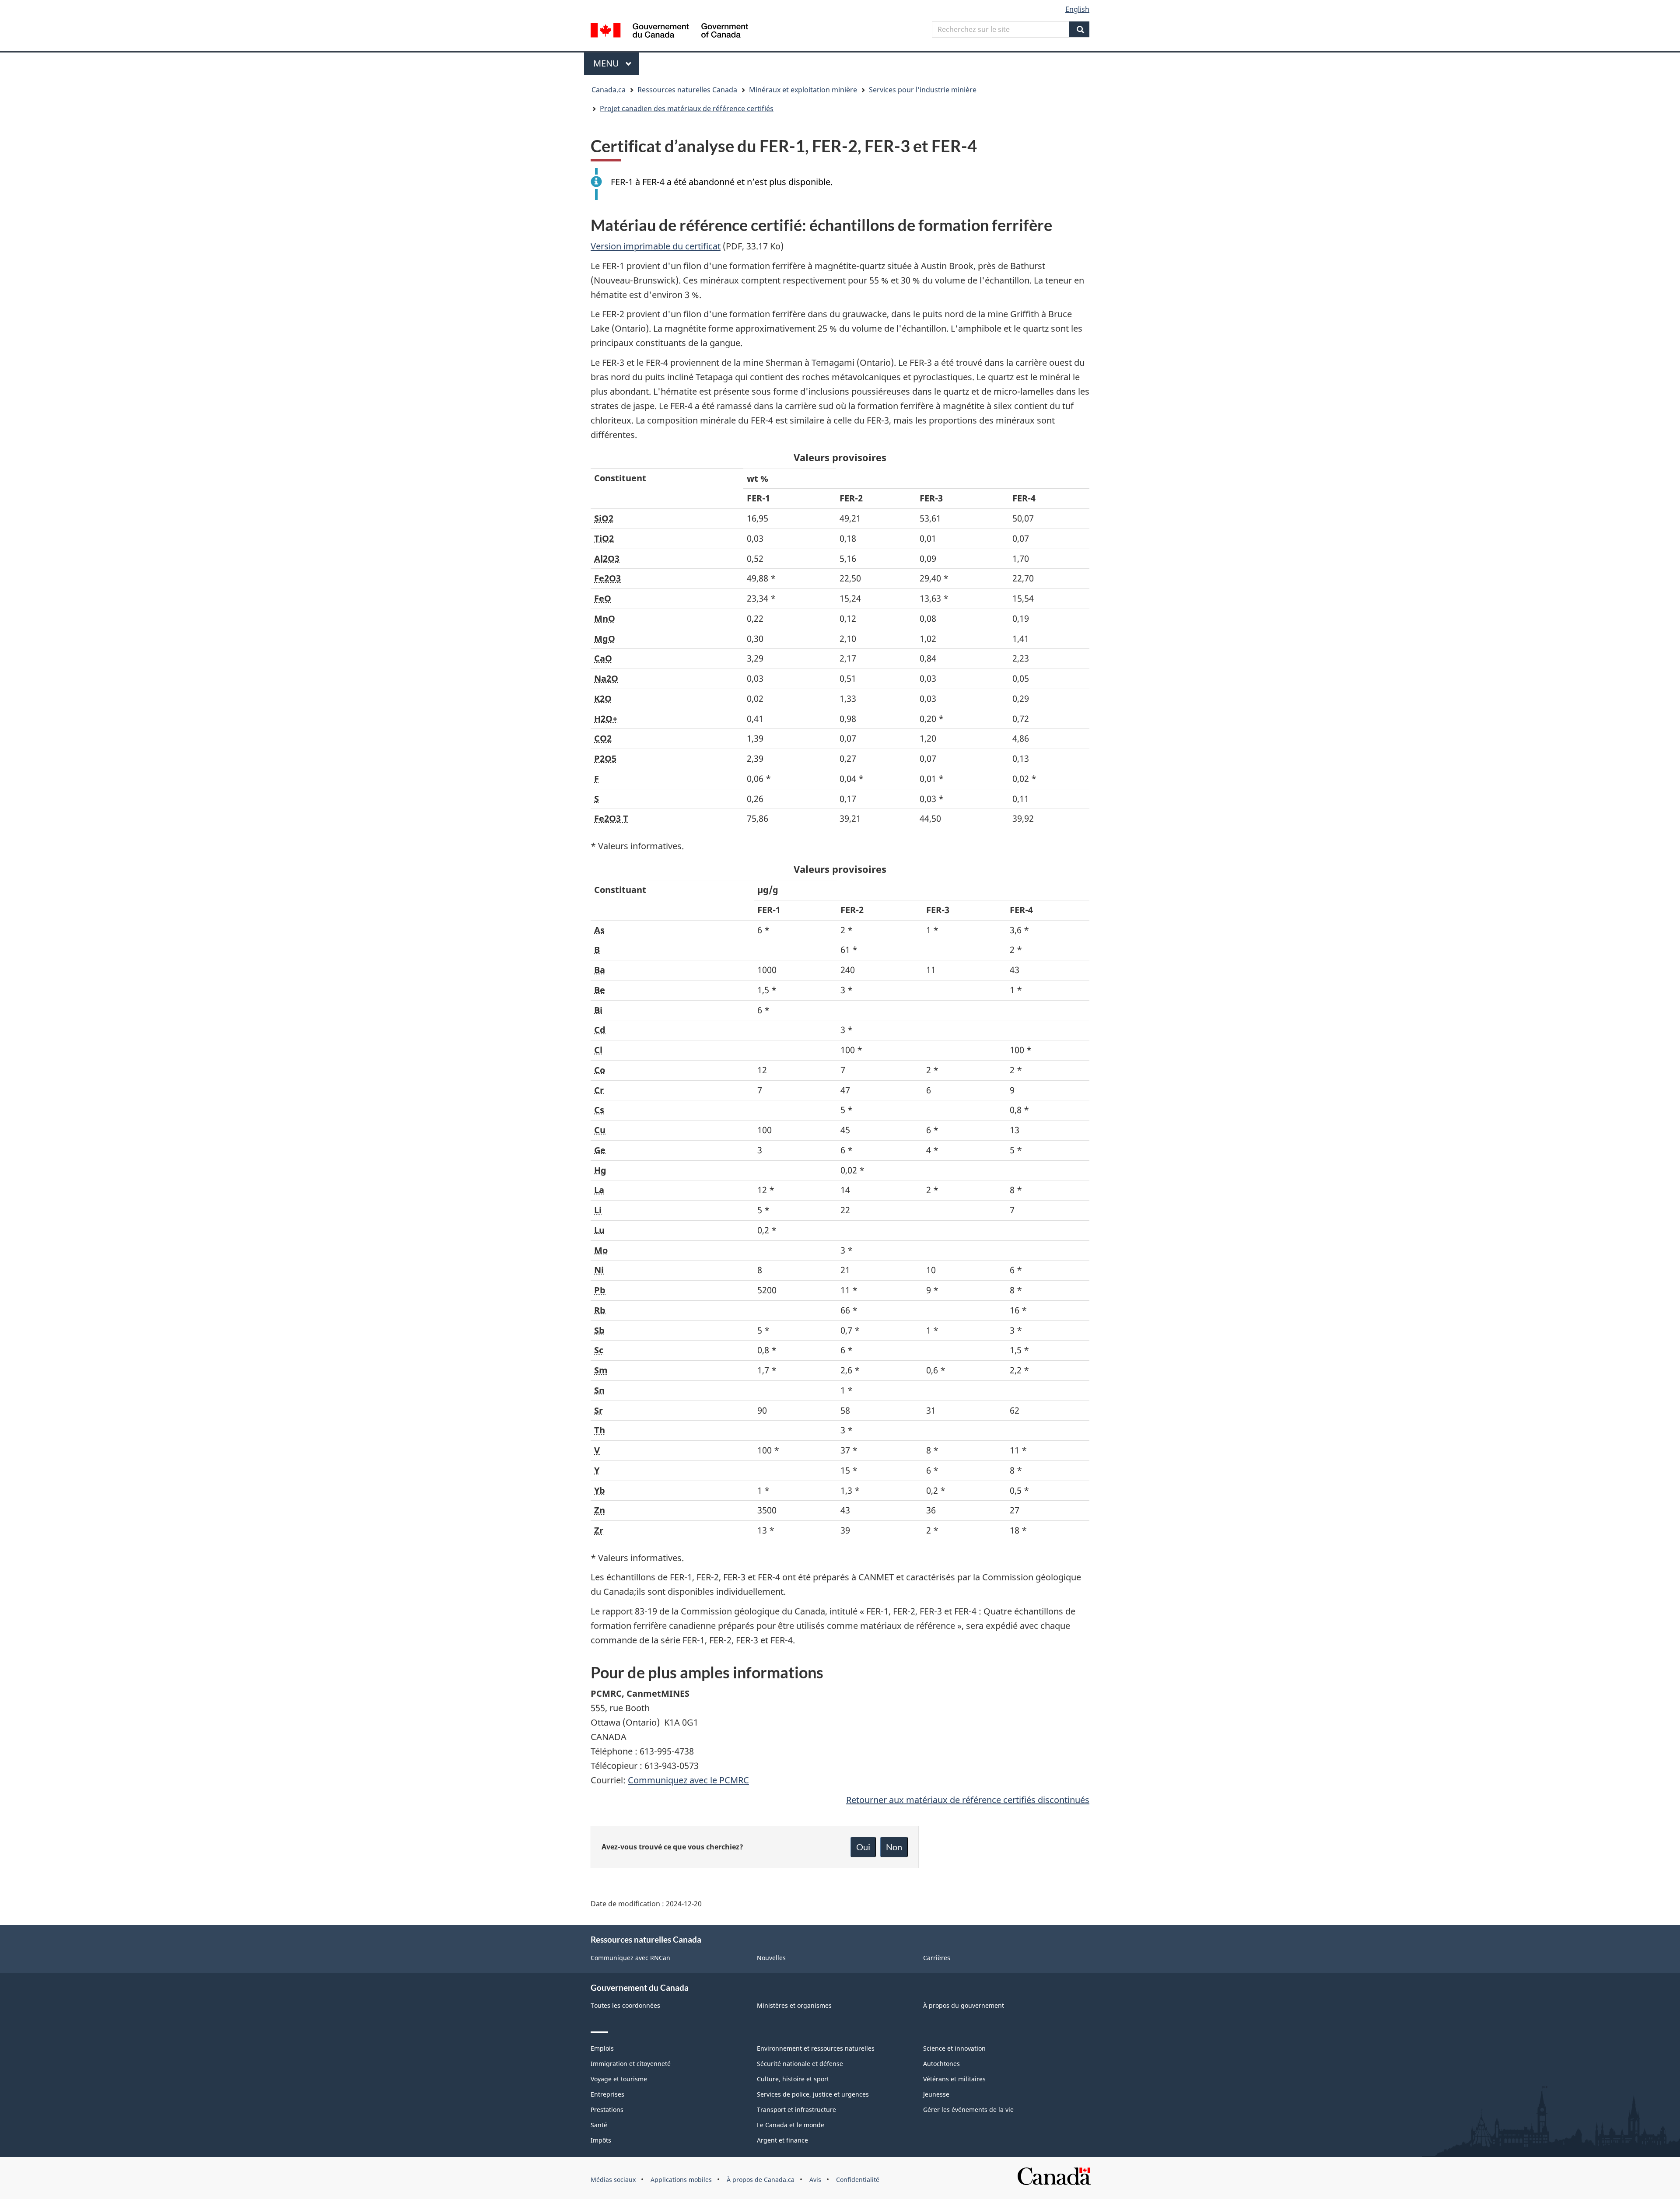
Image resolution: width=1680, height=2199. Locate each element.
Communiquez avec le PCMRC (688, 1780)
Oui (863, 1847)
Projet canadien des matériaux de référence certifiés (687, 109)
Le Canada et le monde (791, 2125)
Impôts (601, 2140)
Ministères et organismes (794, 2005)
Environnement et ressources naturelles (816, 2048)
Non (894, 1847)
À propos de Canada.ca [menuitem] (761, 2180)
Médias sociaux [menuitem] (613, 2180)
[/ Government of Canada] (669, 32)
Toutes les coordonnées (625, 2005)
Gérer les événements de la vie (968, 2110)
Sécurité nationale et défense (800, 2064)
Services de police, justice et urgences (813, 2094)
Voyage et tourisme (619, 2079)
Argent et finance (782, 2140)
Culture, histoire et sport (793, 2079)
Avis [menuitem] (815, 2180)
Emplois (602, 2048)
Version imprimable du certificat (656, 246)
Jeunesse (936, 2094)
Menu (616, 63)
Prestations (607, 2110)
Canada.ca (609, 90)
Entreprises (607, 2094)
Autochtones (941, 2064)
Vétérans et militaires (954, 2079)
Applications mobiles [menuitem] (681, 2180)
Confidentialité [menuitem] (858, 2180)
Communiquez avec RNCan (630, 1958)
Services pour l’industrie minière (923, 90)
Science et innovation (954, 2048)
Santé (599, 2125)
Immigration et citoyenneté (631, 2064)
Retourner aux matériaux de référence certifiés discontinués (968, 1800)
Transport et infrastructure (796, 2110)
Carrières (937, 1958)
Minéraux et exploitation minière (803, 90)
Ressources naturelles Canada (687, 90)
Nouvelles (771, 1958)
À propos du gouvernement (964, 2005)
